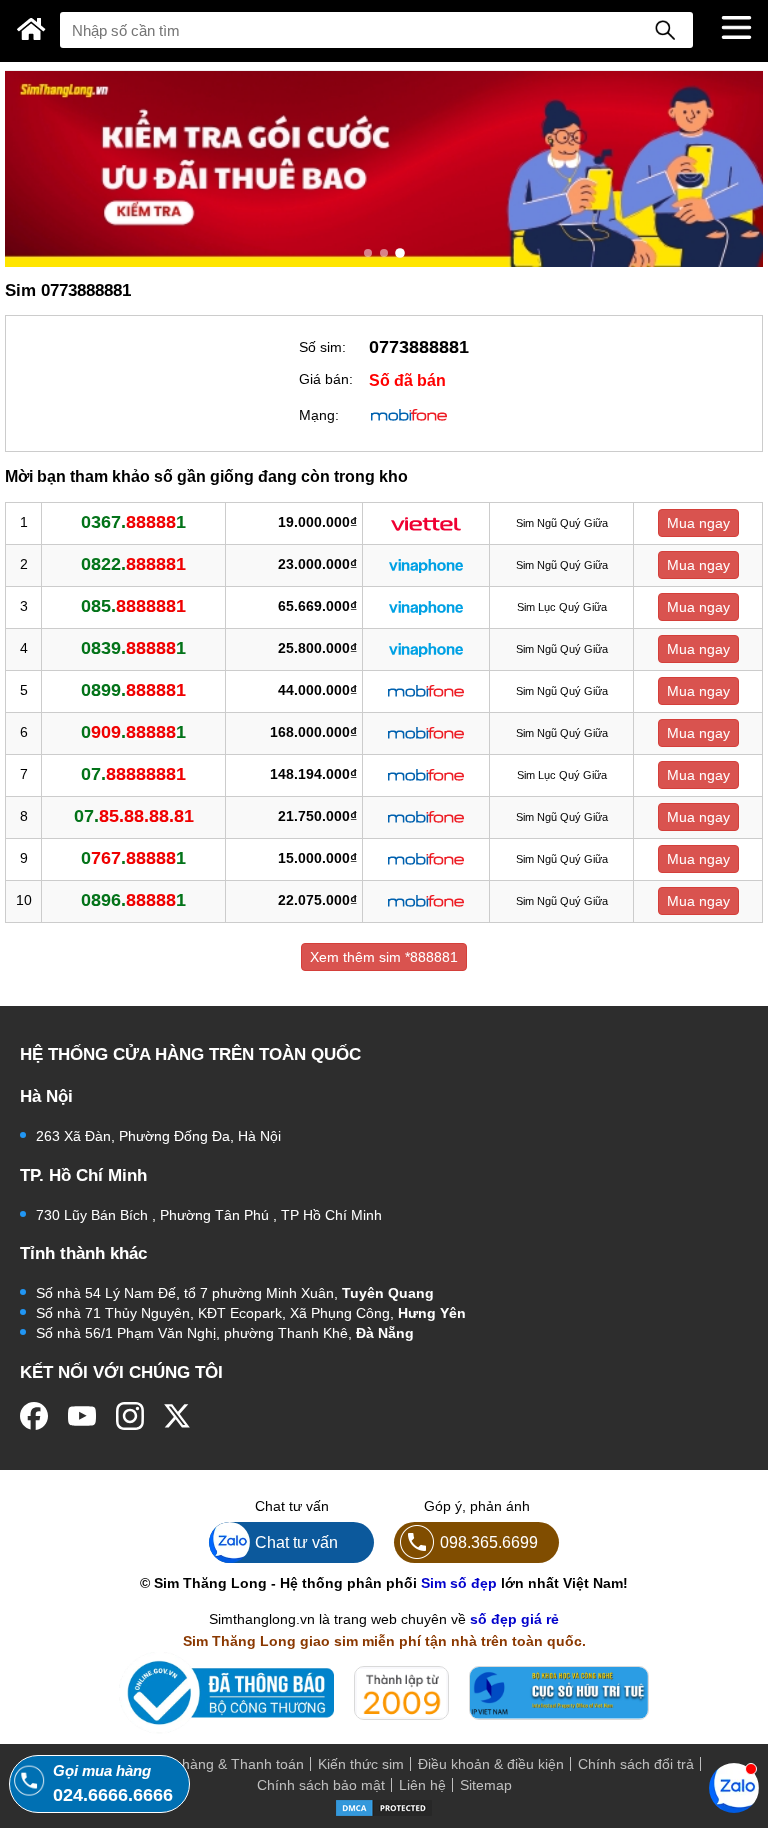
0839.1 (133, 648)
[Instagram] (130, 1416)
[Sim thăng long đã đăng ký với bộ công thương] (226, 1692)
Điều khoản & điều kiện (491, 1764)
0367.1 (133, 522)
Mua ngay (698, 523)
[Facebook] (34, 1416)
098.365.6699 (489, 1542)
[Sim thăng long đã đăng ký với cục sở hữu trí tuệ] (559, 1693)
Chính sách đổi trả (636, 1764)
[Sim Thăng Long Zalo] (734, 1787)
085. (133, 606)
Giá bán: (326, 379)
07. (133, 774)
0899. (133, 690)
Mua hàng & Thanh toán (227, 1764)
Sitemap (486, 1785)
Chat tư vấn (296, 1542)
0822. (133, 564)
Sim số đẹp (459, 1583)
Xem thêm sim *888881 (384, 957)
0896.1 (133, 900)
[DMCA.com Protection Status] (384, 1807)
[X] (178, 1416)
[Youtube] (82, 1416)
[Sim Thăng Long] (31, 29)
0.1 (133, 732)
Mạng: (319, 415)
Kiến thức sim (361, 1764)
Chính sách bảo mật (321, 1785)
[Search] (665, 30)
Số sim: (322, 347)
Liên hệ (422, 1785)
